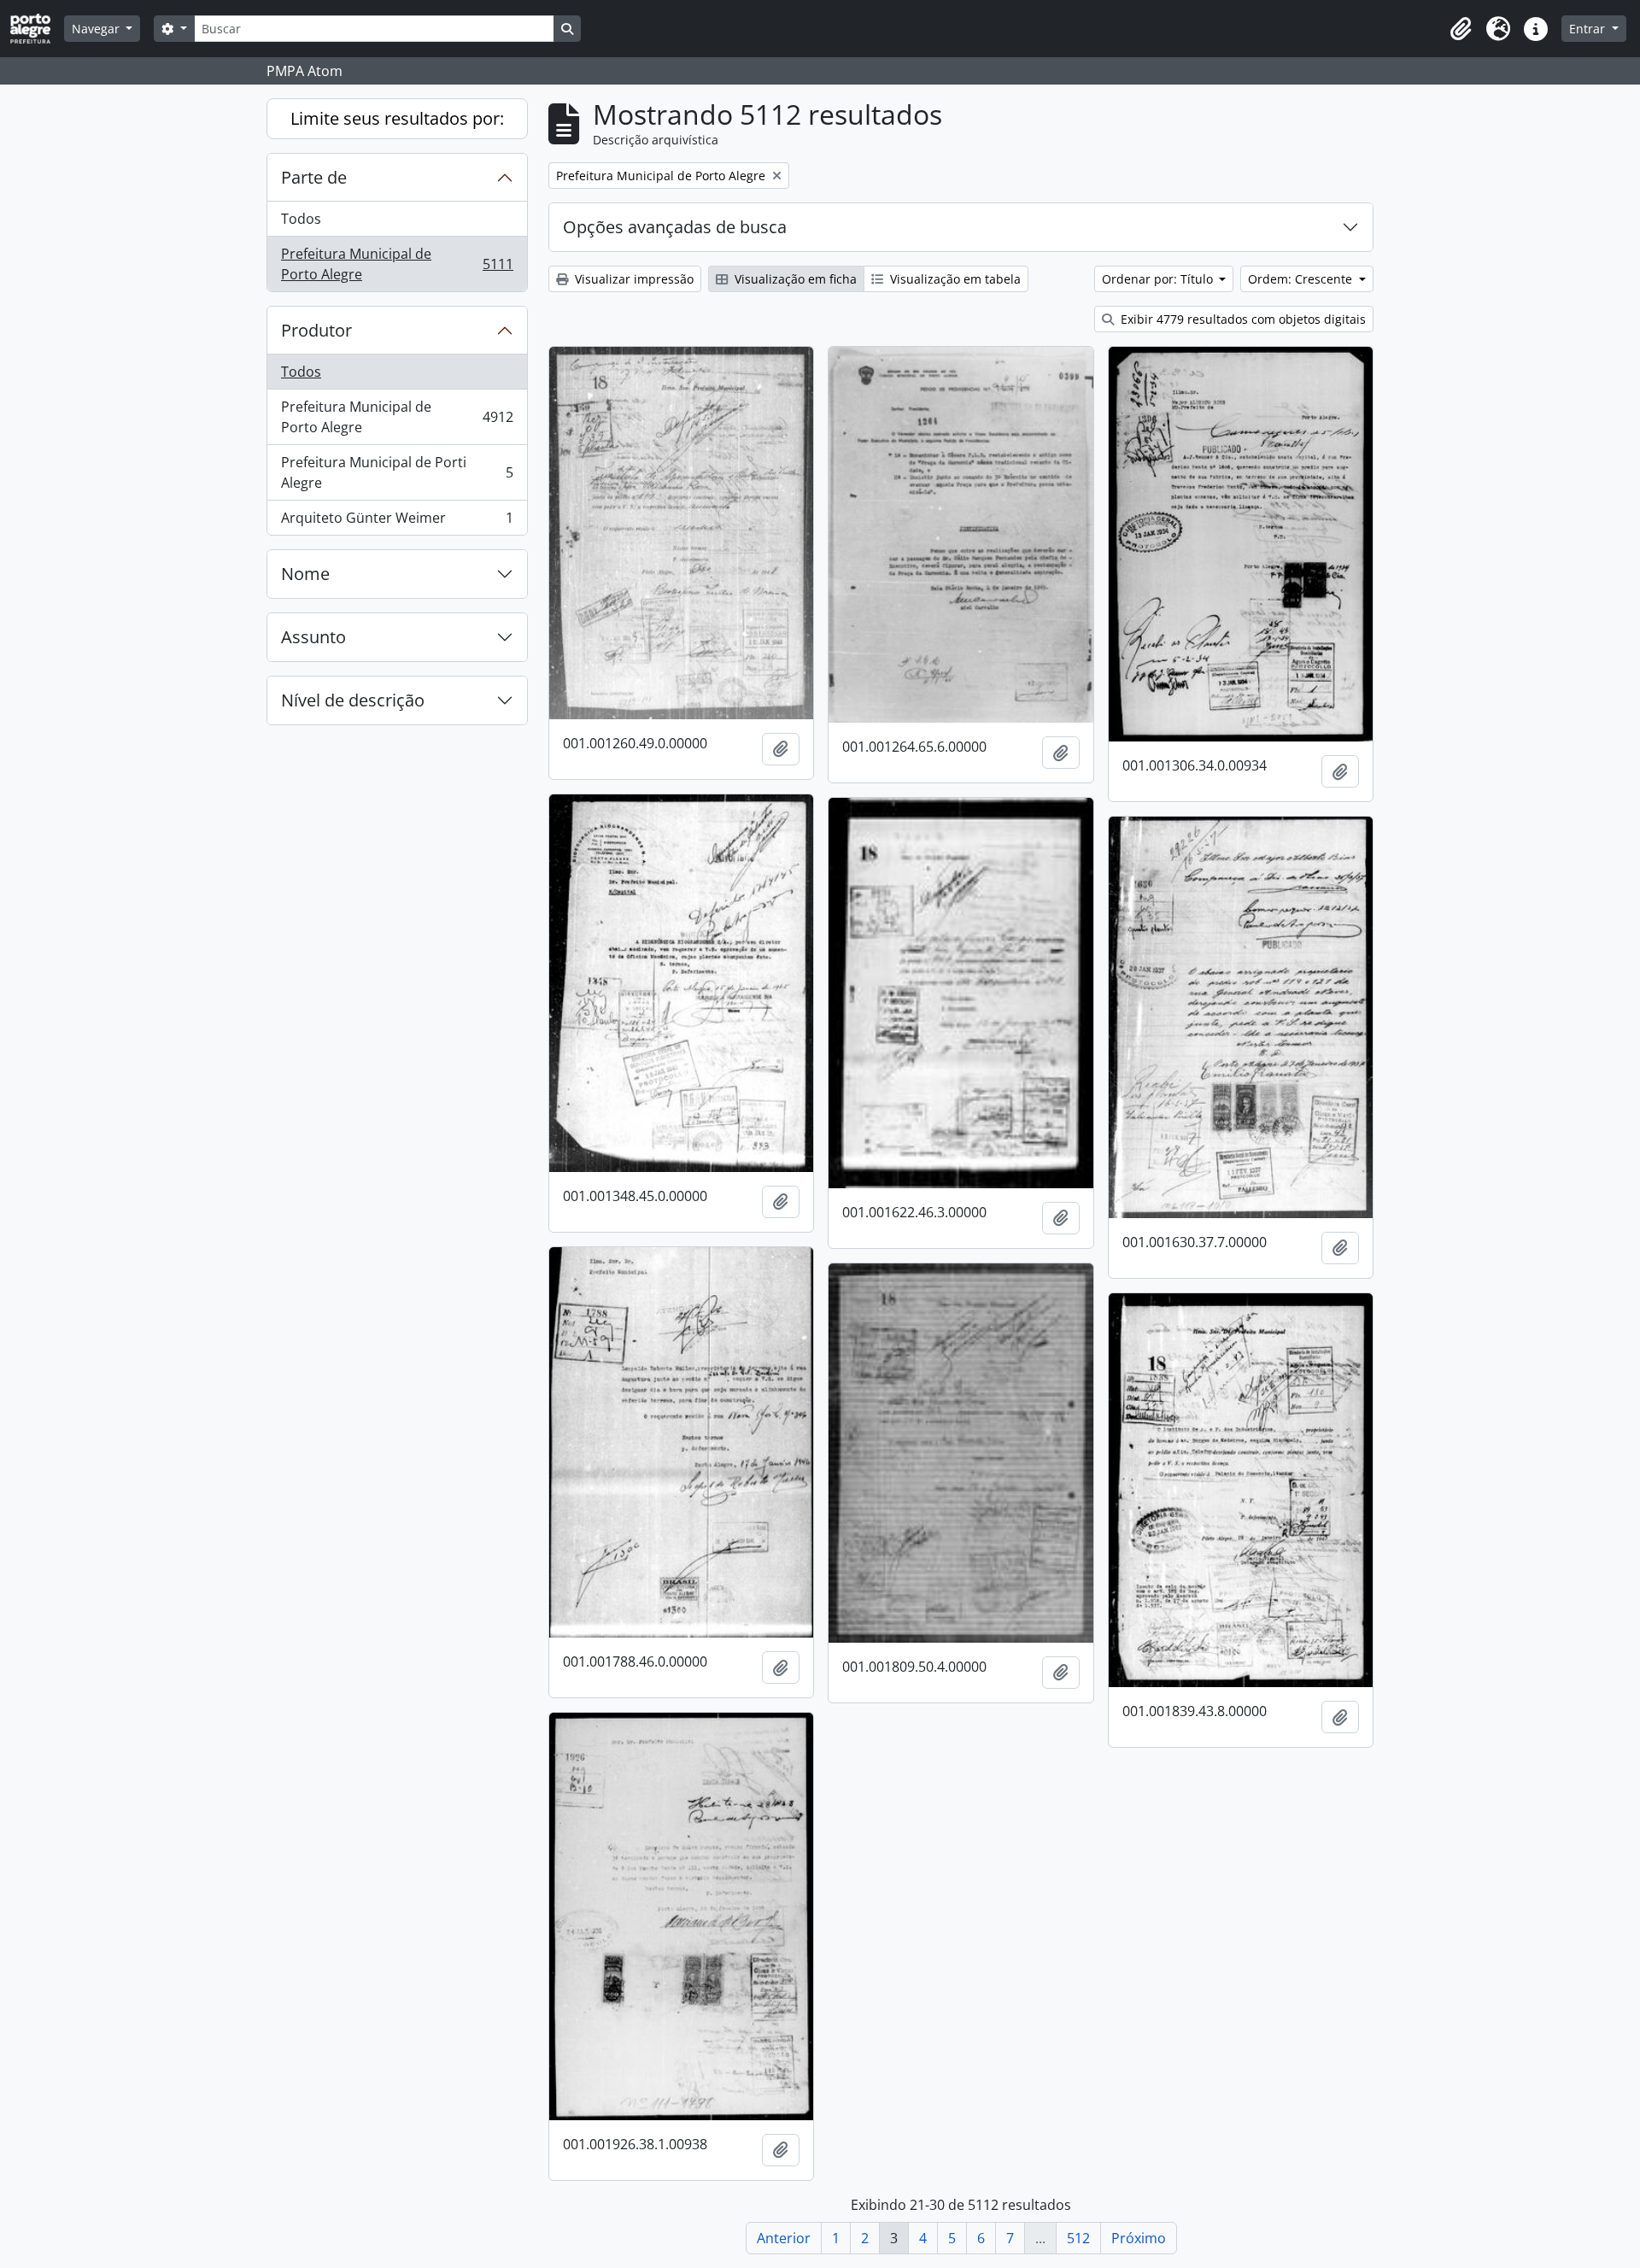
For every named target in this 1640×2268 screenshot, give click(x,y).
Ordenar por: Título (1159, 279)
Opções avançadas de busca (675, 227)
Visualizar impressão (633, 279)
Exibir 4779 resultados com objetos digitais (1242, 319)
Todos (301, 219)
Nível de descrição (353, 700)
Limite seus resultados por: (397, 118)
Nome (305, 574)
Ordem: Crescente (1302, 279)
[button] (1461, 29)
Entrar (1589, 29)
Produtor (316, 330)
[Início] (37, 29)
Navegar (97, 29)
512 (1078, 2238)
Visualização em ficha (794, 279)
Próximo (1139, 2238)
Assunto (313, 637)
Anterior (784, 2238)
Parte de (314, 177)
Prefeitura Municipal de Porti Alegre (397, 472)
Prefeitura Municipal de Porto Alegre (397, 264)
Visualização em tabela (954, 279)
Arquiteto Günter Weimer (397, 522)
